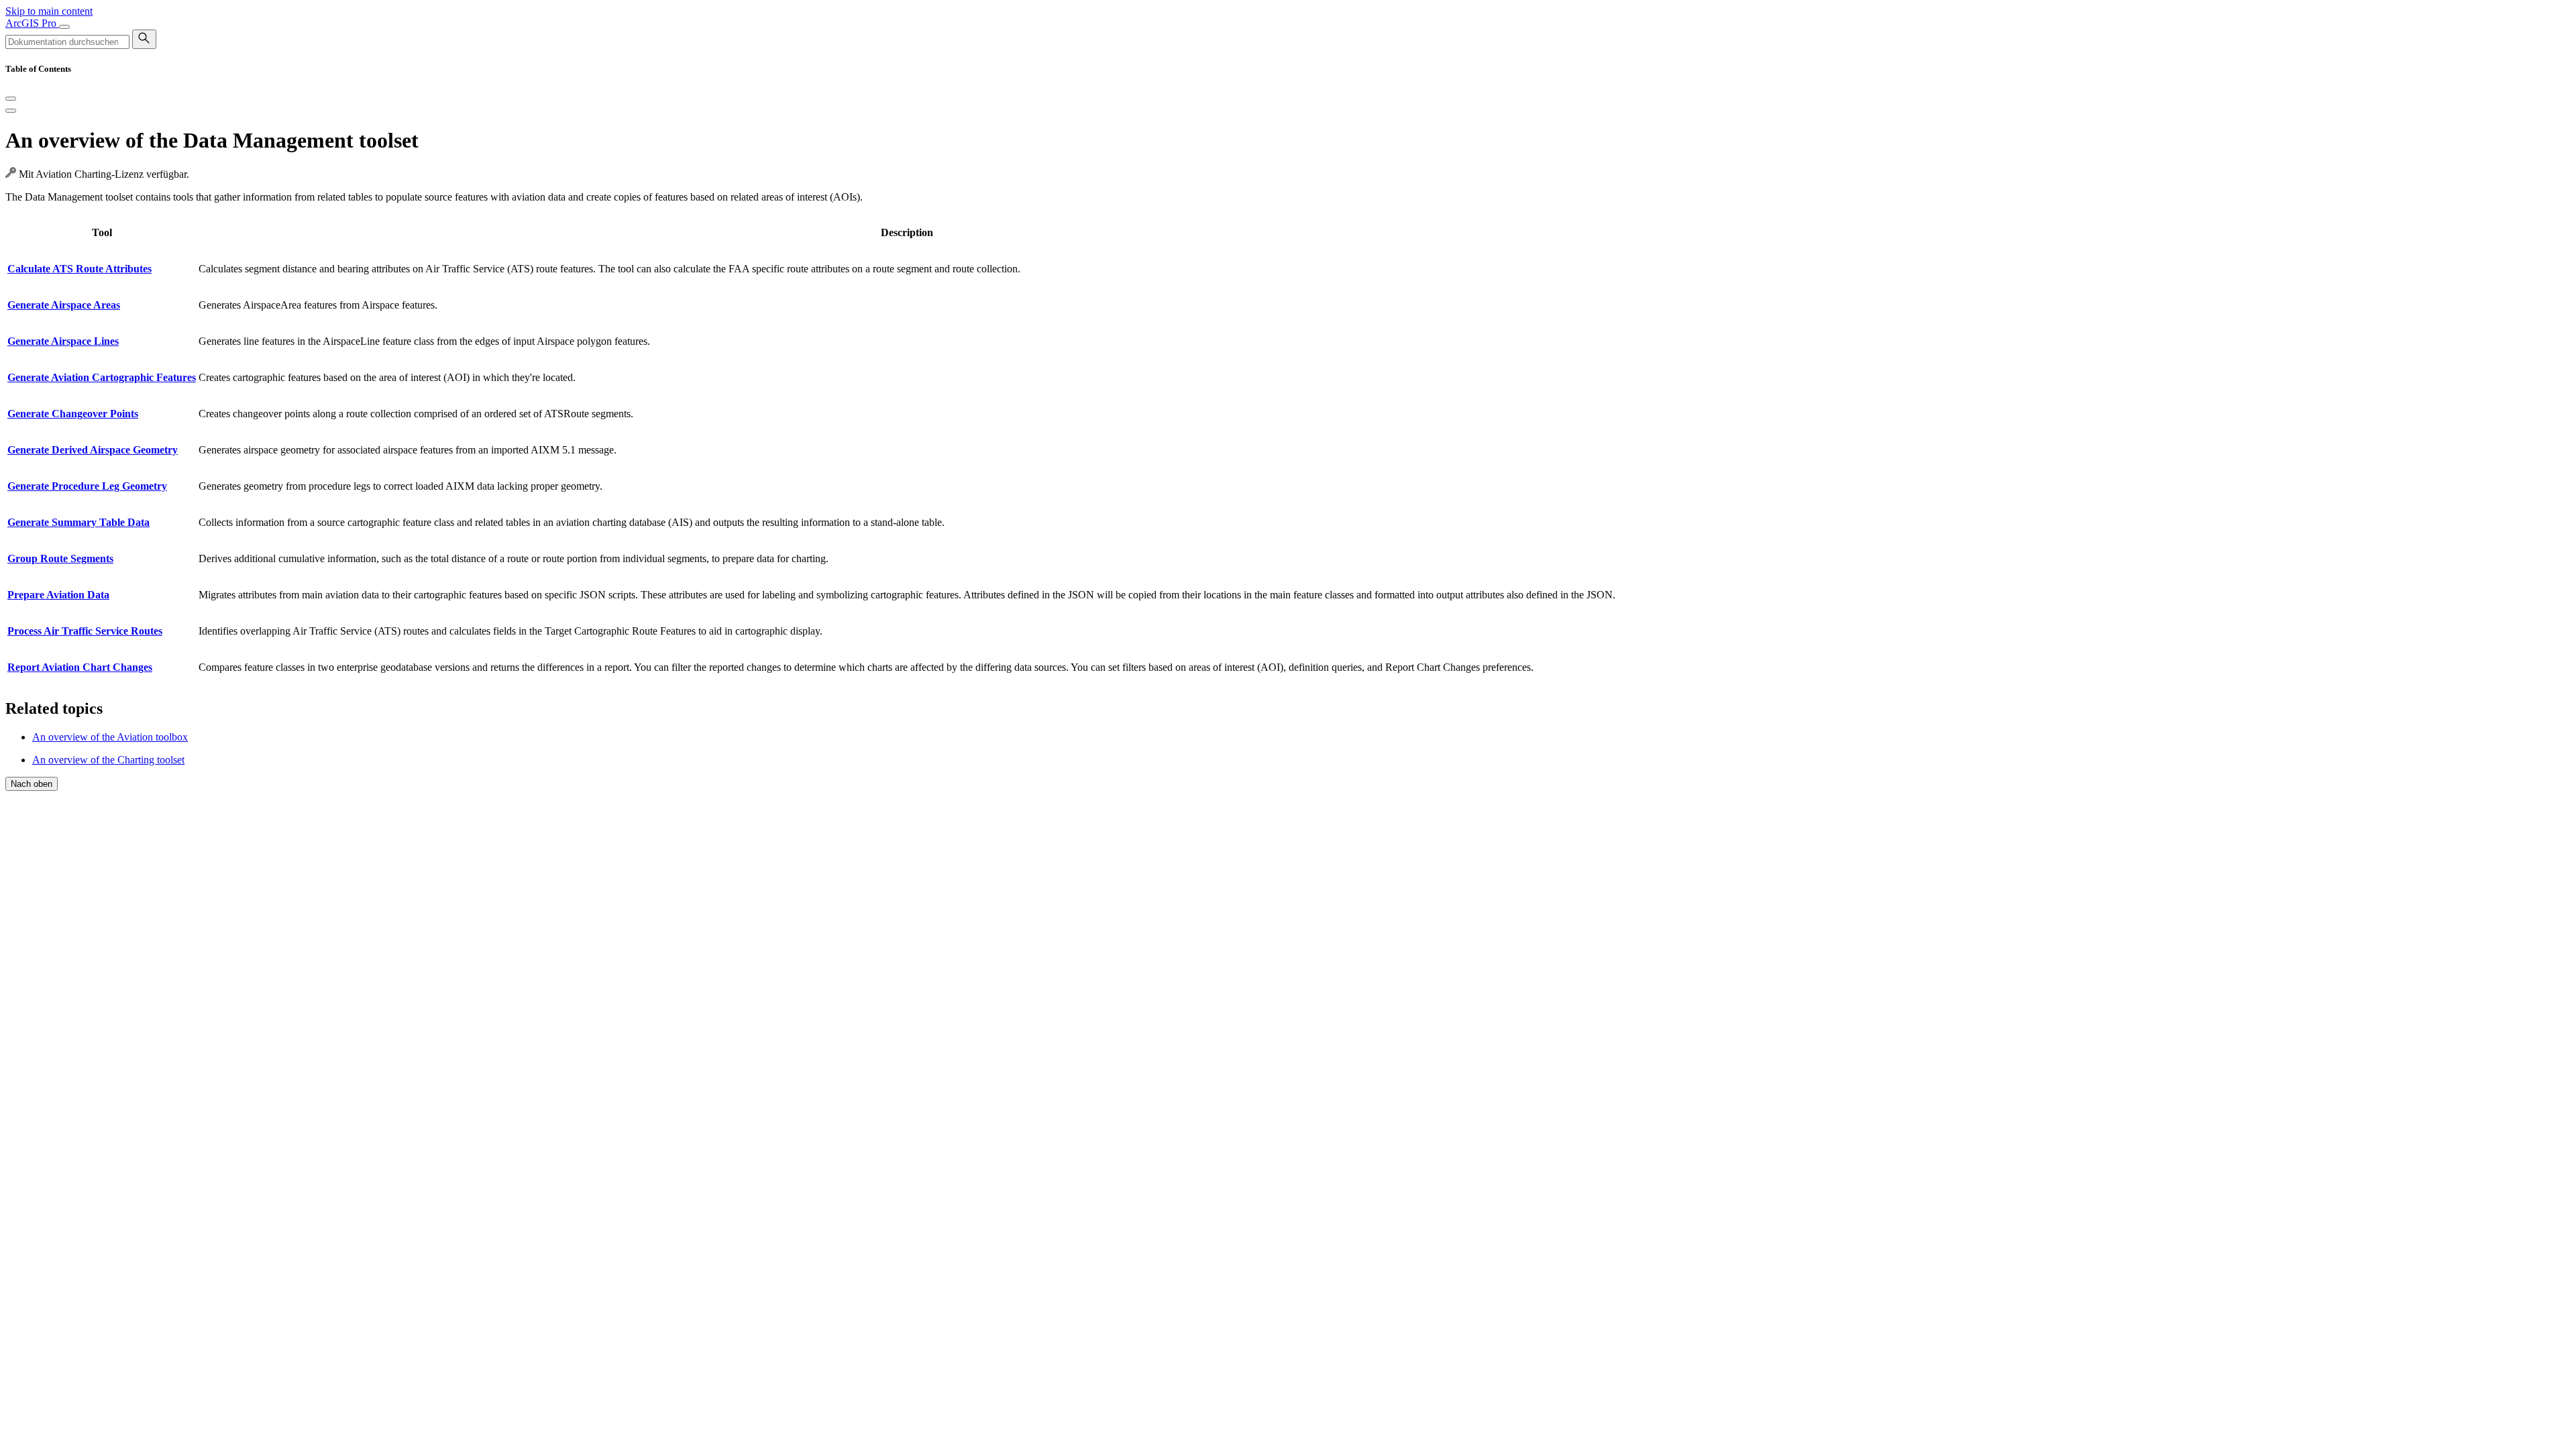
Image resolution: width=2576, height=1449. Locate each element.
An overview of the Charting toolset (108, 760)
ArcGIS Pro (32, 23)
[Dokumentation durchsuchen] (144, 39)
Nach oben (32, 784)
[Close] (11, 99)
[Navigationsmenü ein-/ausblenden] (64, 27)
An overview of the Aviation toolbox (110, 737)
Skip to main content (49, 11)
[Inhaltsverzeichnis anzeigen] (11, 111)
